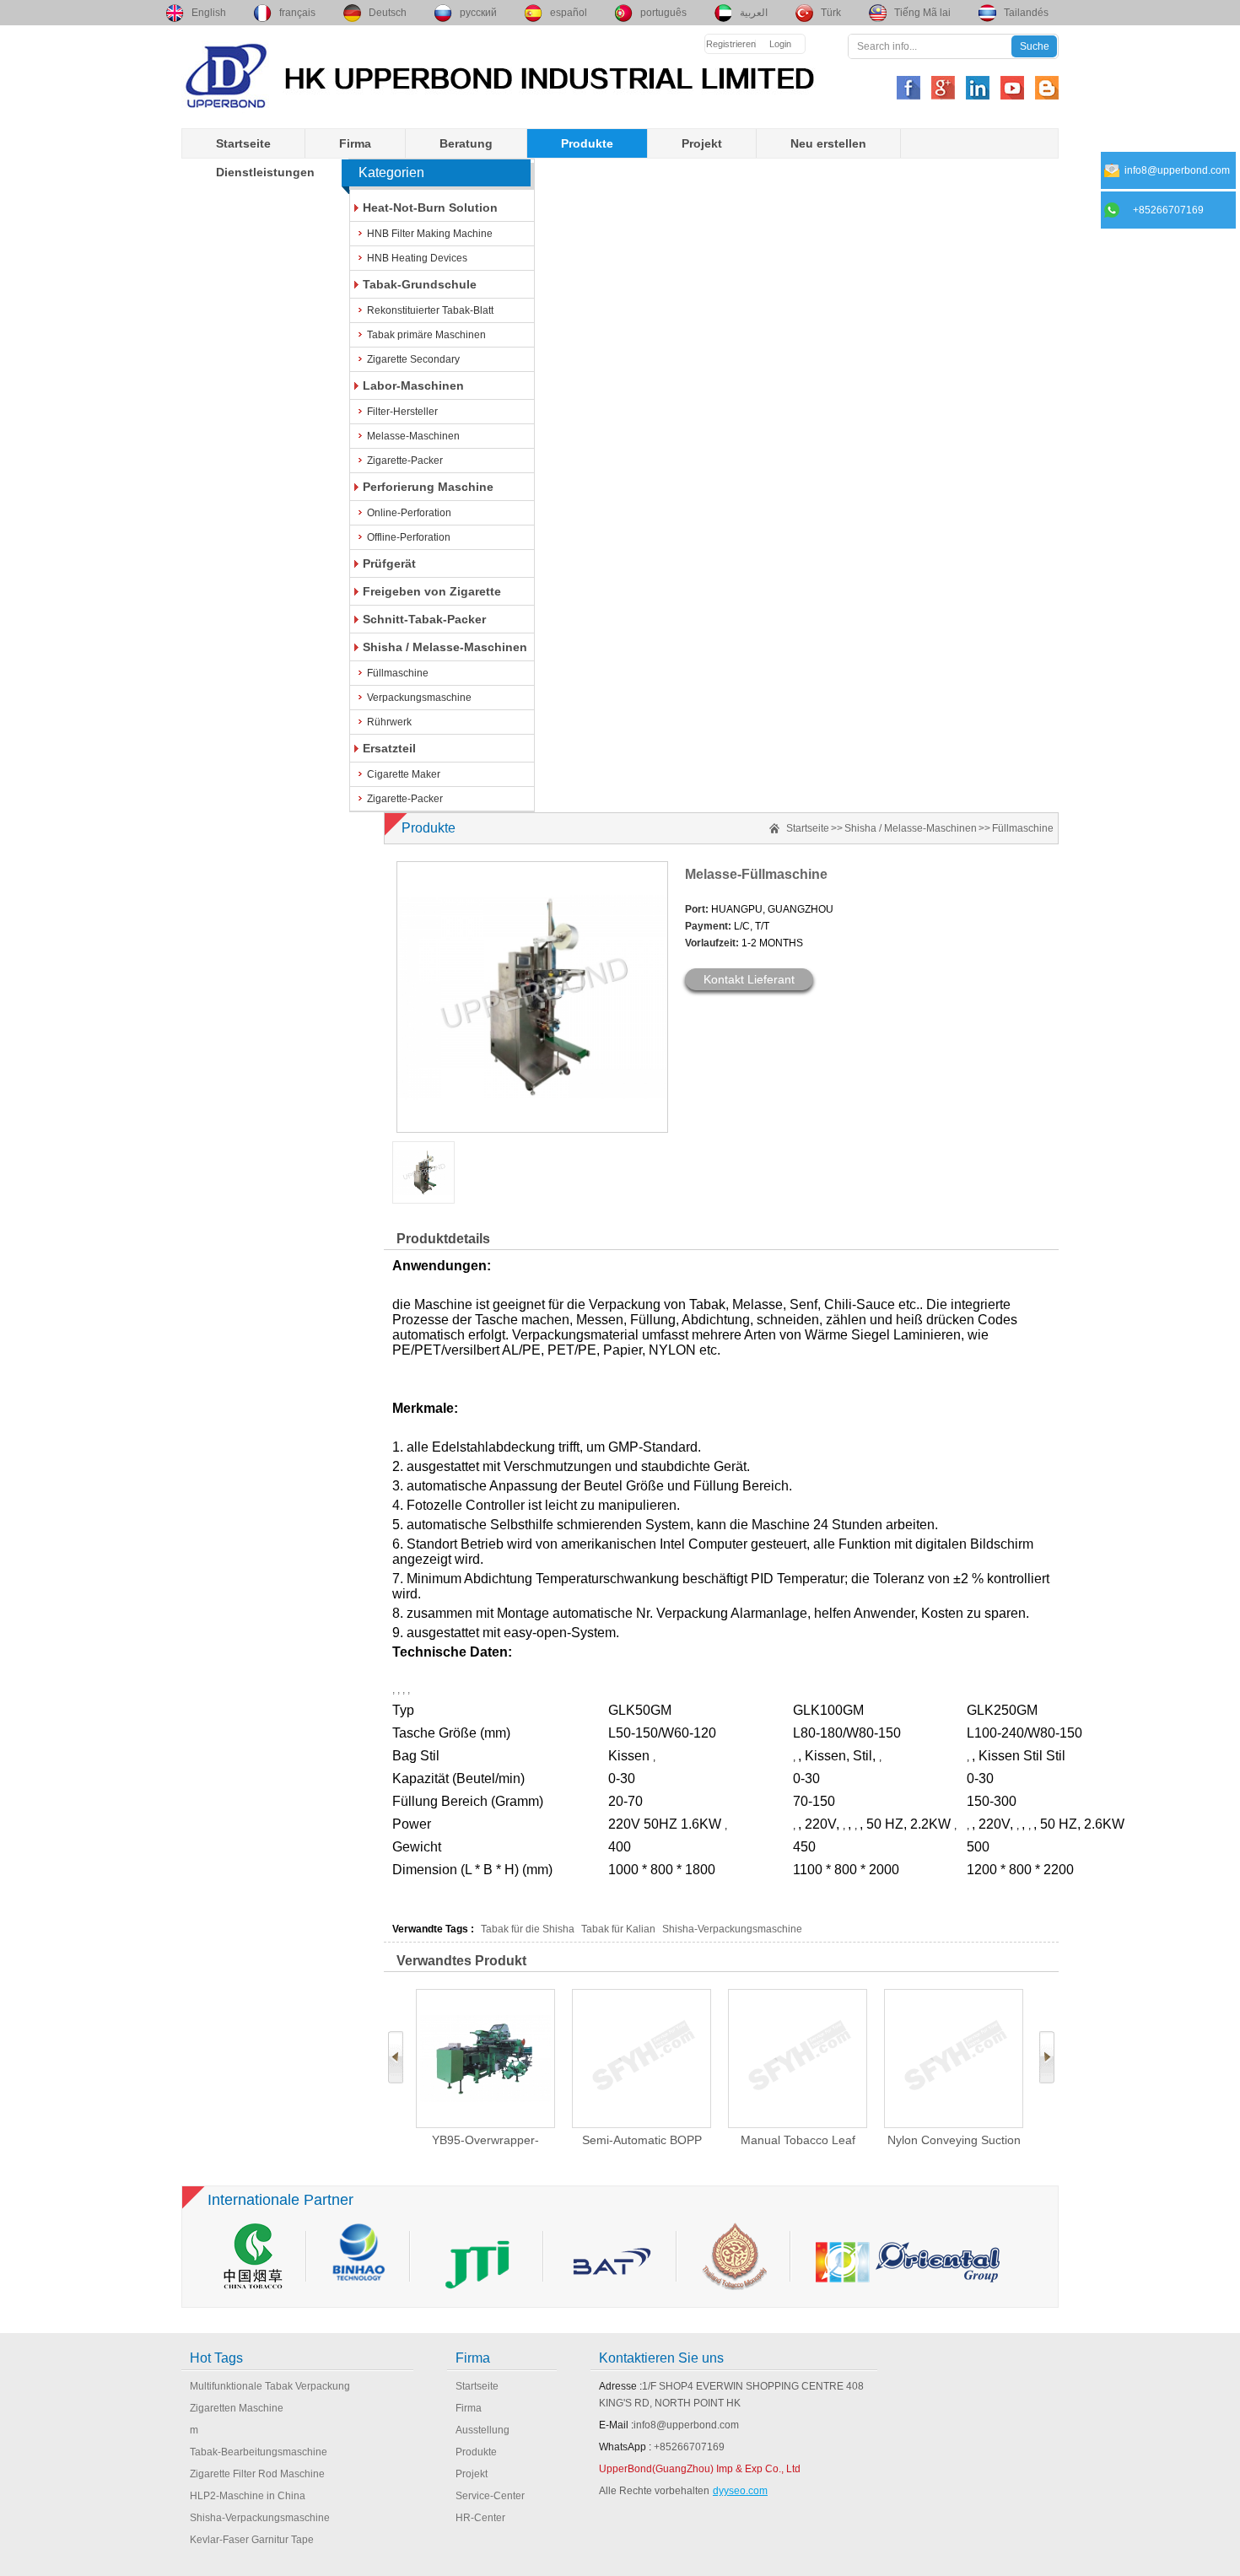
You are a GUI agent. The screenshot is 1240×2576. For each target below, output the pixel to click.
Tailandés (1026, 13)
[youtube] (1012, 88)
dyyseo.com (740, 2491)
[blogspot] (1047, 88)
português (663, 13)
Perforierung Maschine (428, 487)
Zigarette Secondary (413, 359)
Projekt (702, 143)
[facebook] (908, 88)
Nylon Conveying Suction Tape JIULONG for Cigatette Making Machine (954, 2140)
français (297, 13)
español (569, 13)
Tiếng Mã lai (922, 13)
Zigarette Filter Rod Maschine (257, 2474)
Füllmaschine (398, 673)
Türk (831, 13)
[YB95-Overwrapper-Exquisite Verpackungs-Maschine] (485, 2059)
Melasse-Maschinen (413, 436)
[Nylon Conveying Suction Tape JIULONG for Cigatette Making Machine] (954, 2059)
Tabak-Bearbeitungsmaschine (259, 2452)
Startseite (243, 143)
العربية (754, 13)
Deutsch (388, 13)
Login (780, 44)
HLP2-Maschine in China (248, 2496)
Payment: (708, 926)
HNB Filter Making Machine (430, 234)
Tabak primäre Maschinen (426, 335)
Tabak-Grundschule (420, 284)
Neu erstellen (828, 143)
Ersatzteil (389, 748)
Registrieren (731, 44)
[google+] (943, 88)
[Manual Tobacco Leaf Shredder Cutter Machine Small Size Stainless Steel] (798, 2059)
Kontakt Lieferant (749, 979)
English (209, 13)
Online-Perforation (409, 513)
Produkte (587, 143)
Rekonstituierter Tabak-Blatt (430, 310)
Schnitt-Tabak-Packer (424, 619)
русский (478, 13)
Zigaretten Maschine (237, 2408)
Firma (355, 143)
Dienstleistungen (265, 172)
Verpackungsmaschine (419, 698)
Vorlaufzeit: (712, 943)
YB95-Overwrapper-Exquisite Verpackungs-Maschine (486, 2140)
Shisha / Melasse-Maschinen (445, 647)
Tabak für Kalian (620, 1929)
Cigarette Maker (404, 774)
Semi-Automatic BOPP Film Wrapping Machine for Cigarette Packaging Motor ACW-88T (642, 2140)
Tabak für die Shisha (528, 1929)
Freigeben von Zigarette (432, 591)
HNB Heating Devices (417, 258)
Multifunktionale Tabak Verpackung (270, 2386)
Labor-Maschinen (413, 385)
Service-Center (490, 2496)
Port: (697, 909)
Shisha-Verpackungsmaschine (732, 1929)
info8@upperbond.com (686, 2425)
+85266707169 (689, 2447)
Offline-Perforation (409, 537)
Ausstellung (483, 2430)
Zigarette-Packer (405, 461)
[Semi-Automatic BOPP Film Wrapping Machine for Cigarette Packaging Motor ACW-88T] (642, 2059)
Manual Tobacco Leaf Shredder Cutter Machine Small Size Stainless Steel (798, 2140)
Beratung (466, 143)
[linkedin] (978, 88)
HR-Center (480, 2518)
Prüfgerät (389, 563)
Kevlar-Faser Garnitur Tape (252, 2540)
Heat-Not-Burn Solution (430, 207)
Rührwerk (389, 722)
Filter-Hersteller (402, 412)
